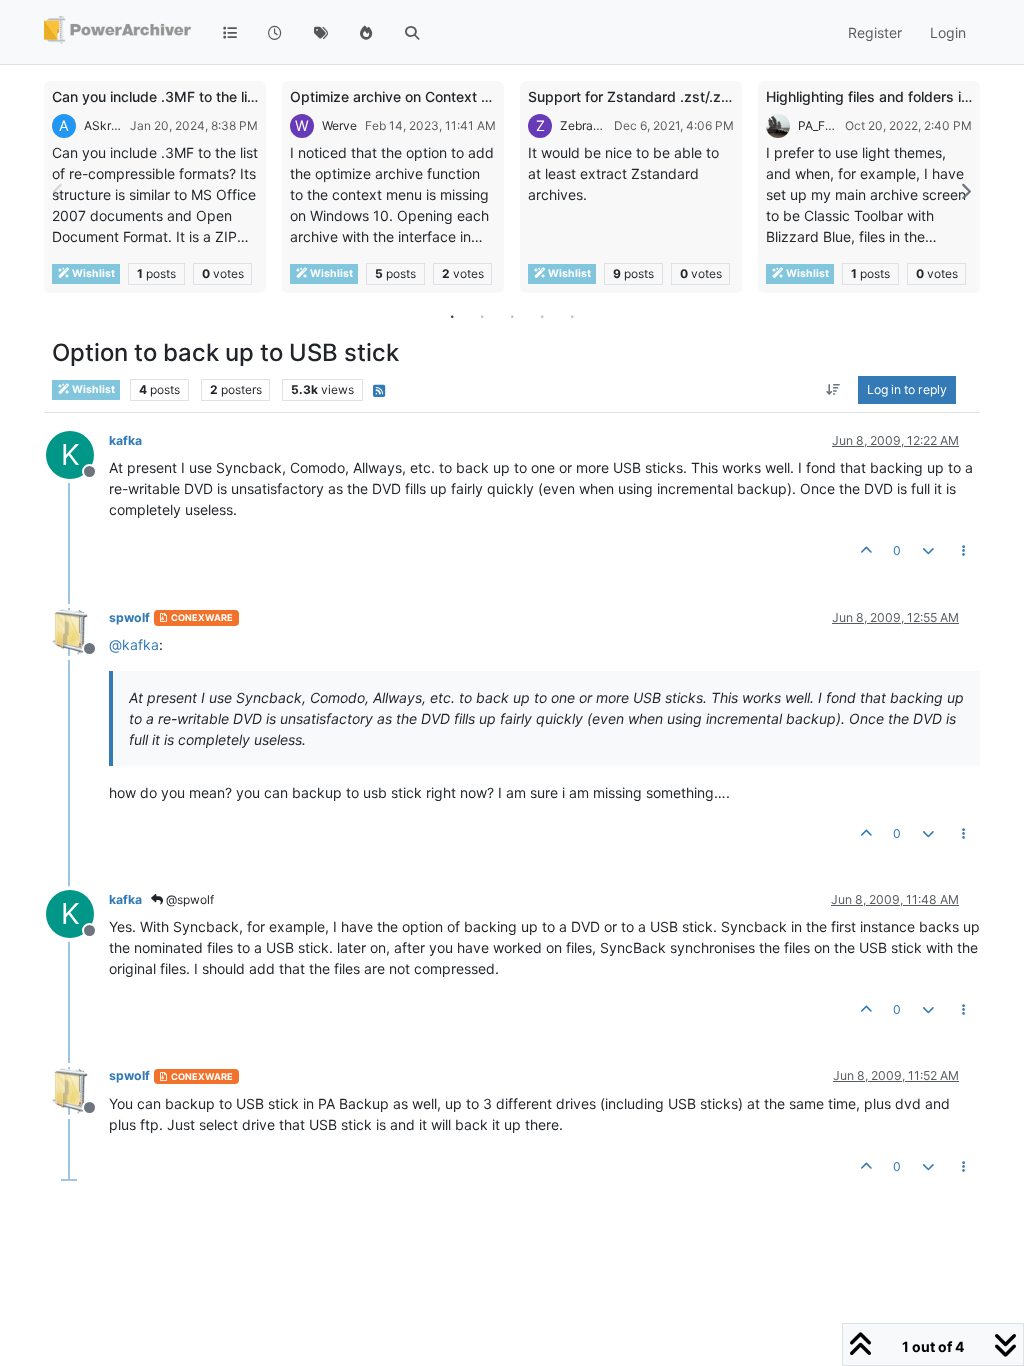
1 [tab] (452, 316)
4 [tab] (542, 316)
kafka (125, 440)
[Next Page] (965, 191)
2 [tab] (482, 316)
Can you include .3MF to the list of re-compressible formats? (251, 96)
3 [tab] (512, 316)
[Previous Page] (59, 191)
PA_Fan (817, 125)
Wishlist (92, 273)
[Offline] (77, 630)
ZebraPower (583, 125)
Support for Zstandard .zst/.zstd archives (665, 96)
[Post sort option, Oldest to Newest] (833, 390)
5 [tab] (572, 316)
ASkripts (103, 125)
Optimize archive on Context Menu (404, 96)
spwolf (129, 617)
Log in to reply (907, 389)
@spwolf (188, 899)
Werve (339, 125)
